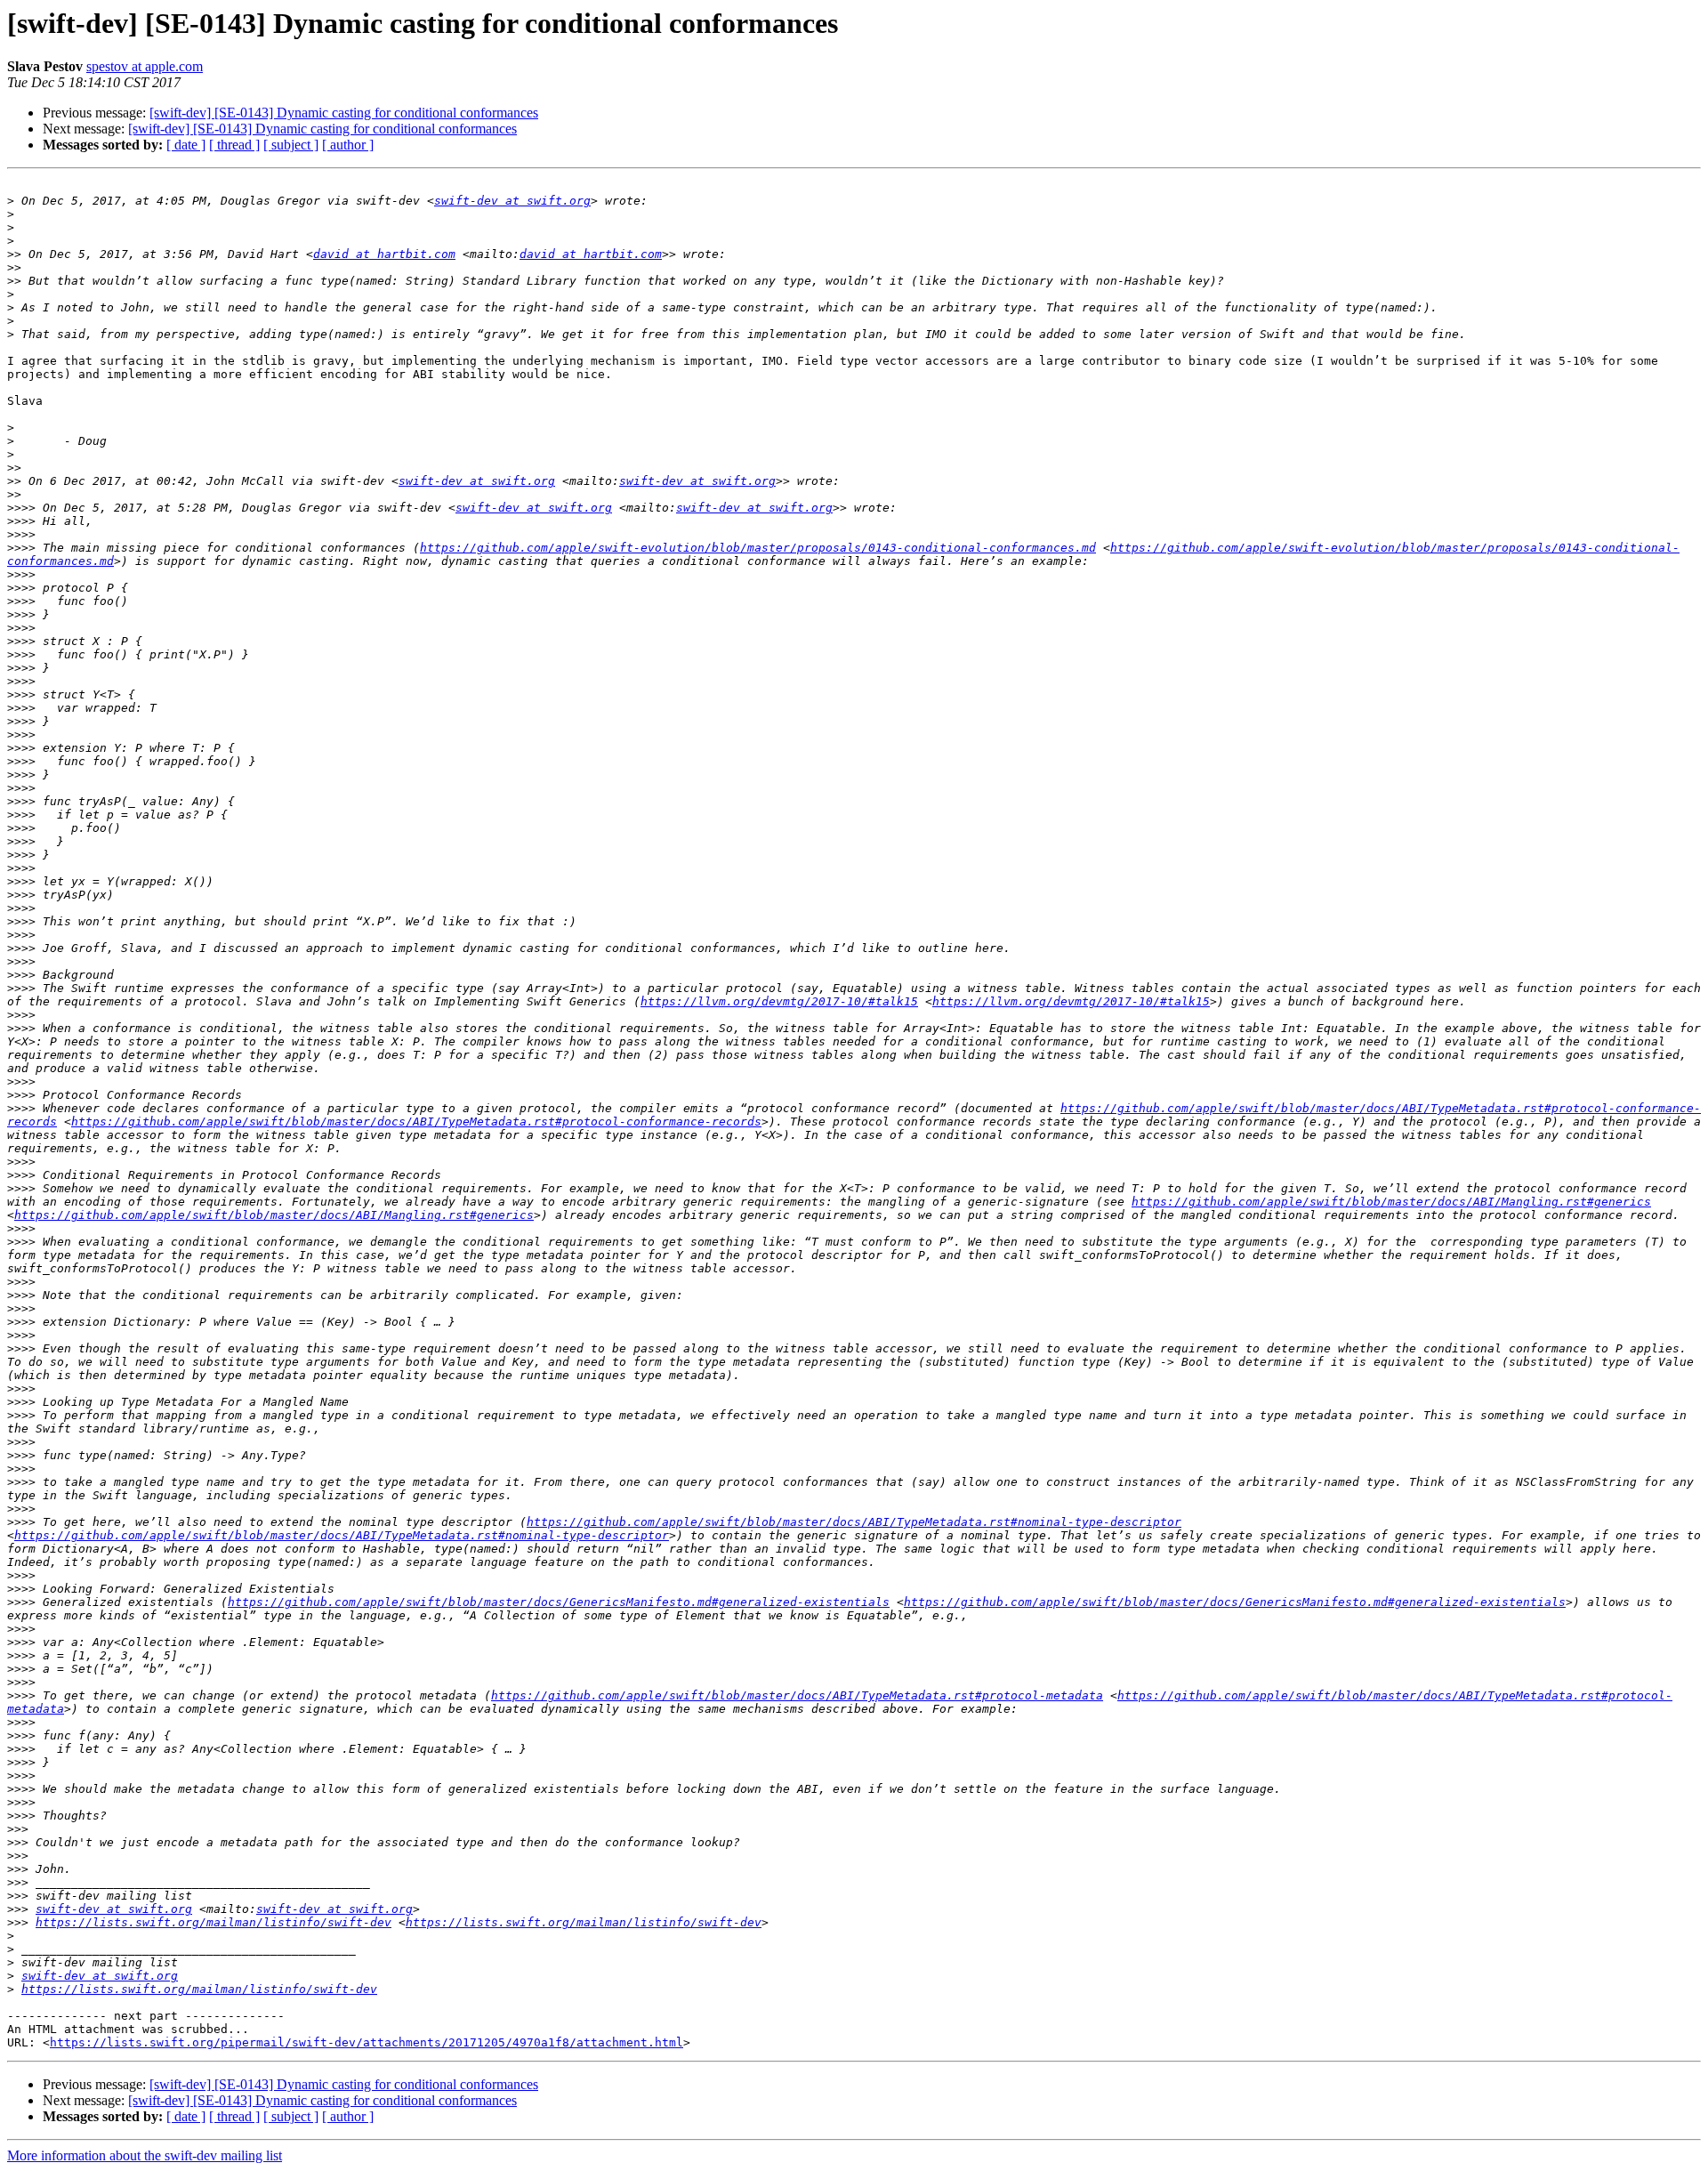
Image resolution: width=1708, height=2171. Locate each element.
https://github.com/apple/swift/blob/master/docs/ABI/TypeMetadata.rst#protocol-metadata (797, 1695)
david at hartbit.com (384, 254)
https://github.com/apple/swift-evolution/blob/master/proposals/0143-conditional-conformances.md (758, 548)
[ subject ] (291, 145)
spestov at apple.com (145, 66)
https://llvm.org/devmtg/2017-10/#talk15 (779, 1001)
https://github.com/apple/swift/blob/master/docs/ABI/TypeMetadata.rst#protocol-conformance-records (416, 1122)
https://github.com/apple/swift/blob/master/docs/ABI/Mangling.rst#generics (1391, 1202)
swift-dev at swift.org (512, 201)
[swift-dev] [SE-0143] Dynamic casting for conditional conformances (344, 113)
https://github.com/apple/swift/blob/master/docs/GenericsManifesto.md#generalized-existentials (559, 1602)
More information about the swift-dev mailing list (145, 2155)
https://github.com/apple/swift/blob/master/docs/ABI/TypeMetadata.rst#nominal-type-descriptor (854, 1522)
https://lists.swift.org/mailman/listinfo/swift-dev (213, 1922)
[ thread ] (234, 145)
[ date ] (186, 145)
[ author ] (348, 145)
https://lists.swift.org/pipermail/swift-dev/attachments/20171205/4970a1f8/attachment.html (367, 2042)
